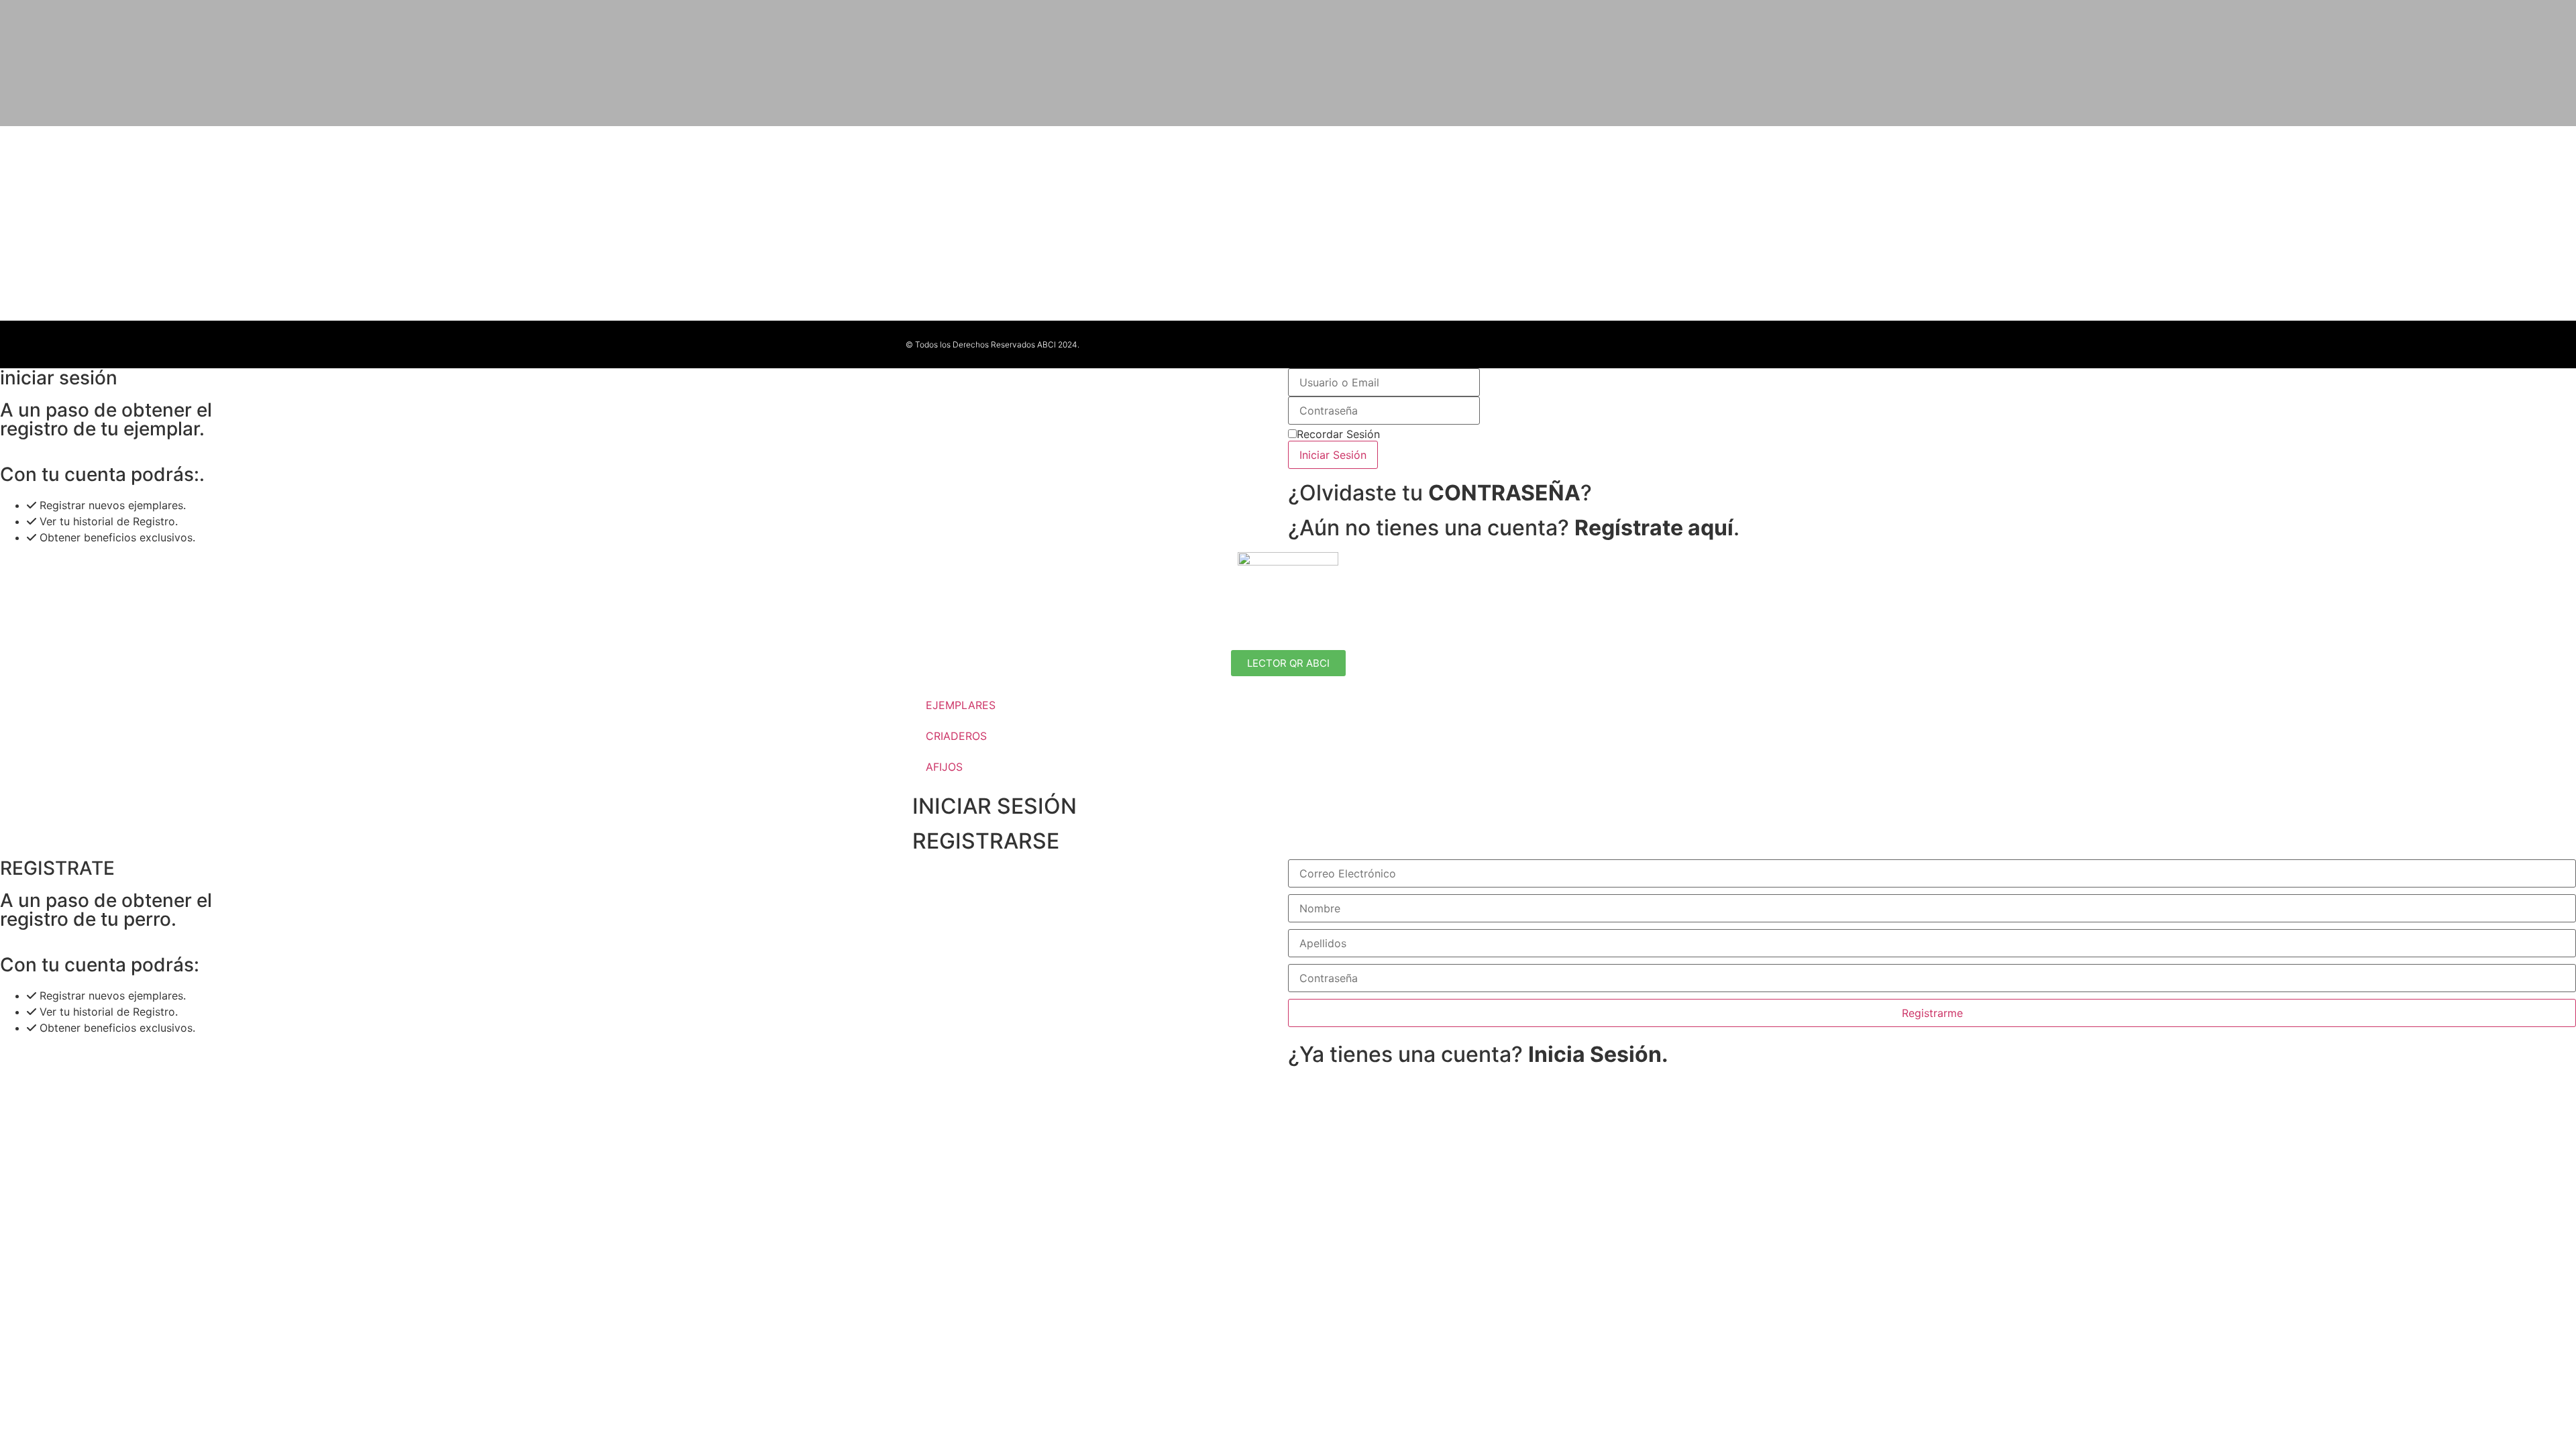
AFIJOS (944, 767)
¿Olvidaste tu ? (1440, 493)
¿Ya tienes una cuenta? (1478, 1054)
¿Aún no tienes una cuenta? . (1514, 528)
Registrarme (1932, 1013)
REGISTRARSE (986, 841)
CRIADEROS (956, 736)
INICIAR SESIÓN (995, 806)
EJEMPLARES (961, 705)
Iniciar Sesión (1333, 455)
